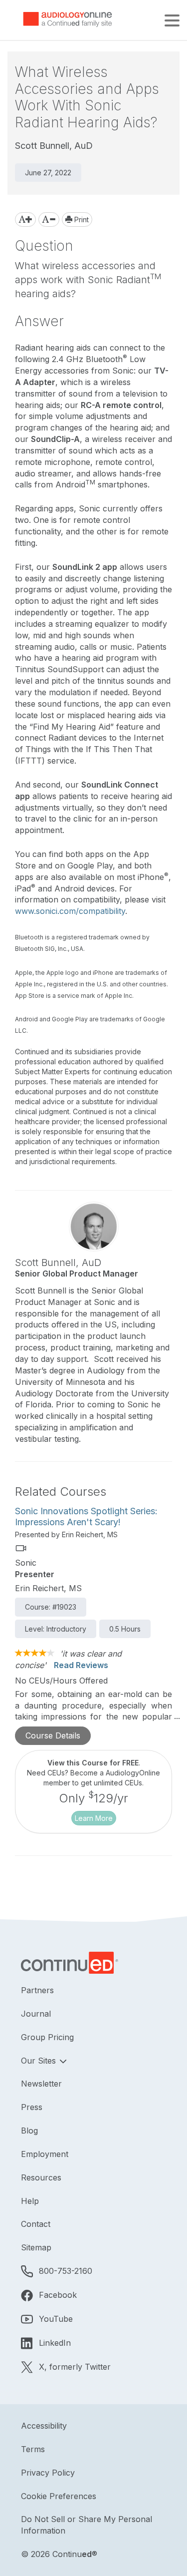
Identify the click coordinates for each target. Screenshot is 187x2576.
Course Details (53, 1735)
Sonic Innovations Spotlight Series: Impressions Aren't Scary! (86, 1516)
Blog (29, 2131)
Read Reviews (81, 1665)
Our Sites (40, 2061)
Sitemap (36, 2247)
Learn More (94, 1818)
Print (81, 219)
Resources (41, 2177)
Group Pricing (47, 2037)
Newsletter (41, 2084)
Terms (33, 2449)
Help (30, 2201)
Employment (45, 2154)
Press (32, 2107)
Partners (37, 1990)
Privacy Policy (48, 2473)
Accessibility (44, 2426)
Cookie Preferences (59, 2496)
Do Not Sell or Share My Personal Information (87, 2525)
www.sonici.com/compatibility (70, 911)
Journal (36, 2014)
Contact (36, 2224)
